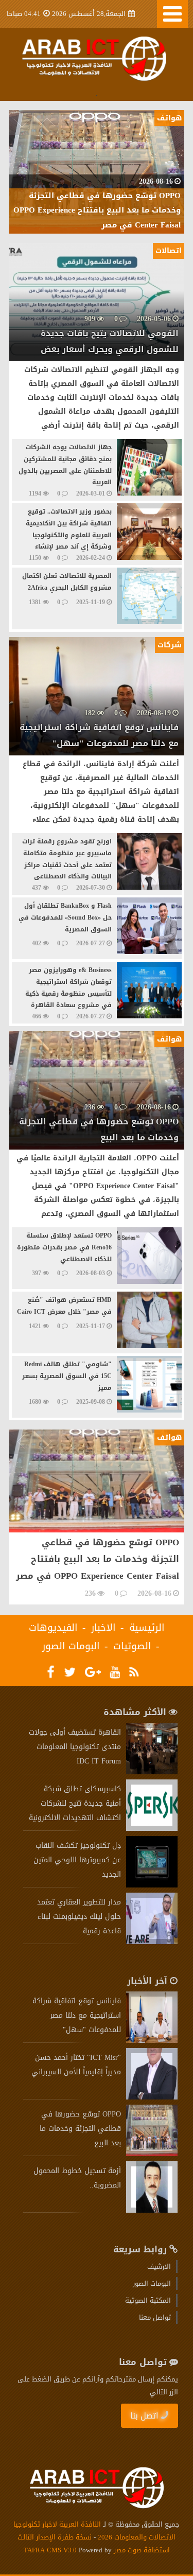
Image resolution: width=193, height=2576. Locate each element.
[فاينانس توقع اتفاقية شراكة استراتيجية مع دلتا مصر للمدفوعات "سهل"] (152, 2041)
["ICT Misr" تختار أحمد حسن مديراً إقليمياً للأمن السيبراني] (152, 2097)
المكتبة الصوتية (148, 2300)
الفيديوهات (53, 1628)
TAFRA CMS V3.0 (51, 2550)
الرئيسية (147, 1628)
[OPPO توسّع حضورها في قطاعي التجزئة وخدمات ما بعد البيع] (152, 2154)
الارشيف (159, 2266)
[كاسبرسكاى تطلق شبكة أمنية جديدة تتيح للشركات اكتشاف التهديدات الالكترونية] (152, 1829)
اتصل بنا (144, 2416)
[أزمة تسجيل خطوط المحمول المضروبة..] (152, 2210)
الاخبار (103, 1628)
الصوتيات (132, 1646)
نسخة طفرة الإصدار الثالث (55, 2537)
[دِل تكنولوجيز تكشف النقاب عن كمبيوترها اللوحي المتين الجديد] (152, 1885)
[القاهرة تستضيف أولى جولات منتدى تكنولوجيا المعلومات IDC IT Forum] (152, 1772)
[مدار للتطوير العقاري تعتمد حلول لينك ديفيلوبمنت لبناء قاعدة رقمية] (152, 1942)
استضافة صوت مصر (141, 2550)
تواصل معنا (155, 2317)
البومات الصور (71, 1646)
